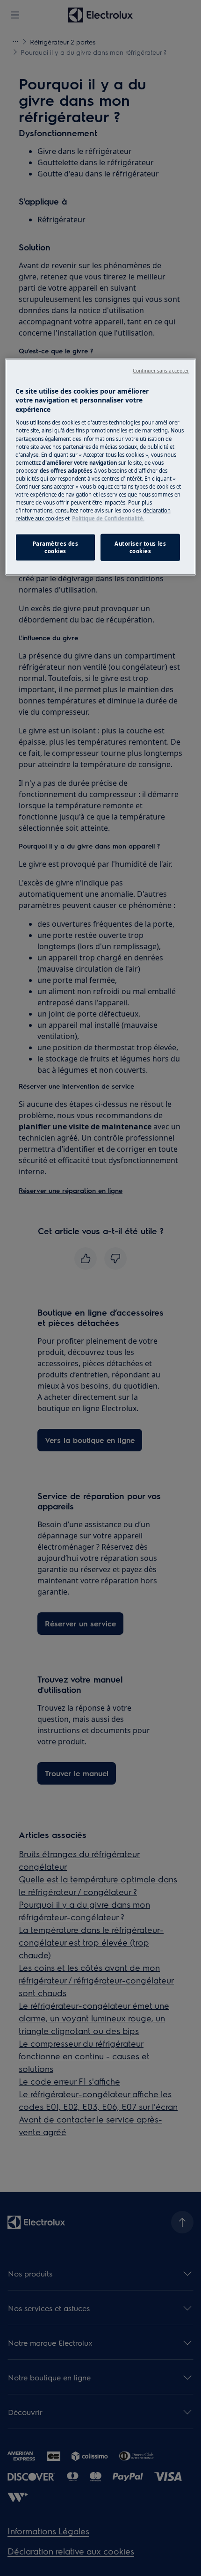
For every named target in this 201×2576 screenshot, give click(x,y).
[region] (101, 467)
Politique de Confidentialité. (108, 518)
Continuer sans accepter (161, 370)
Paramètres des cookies (56, 547)
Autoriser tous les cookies (140, 547)
